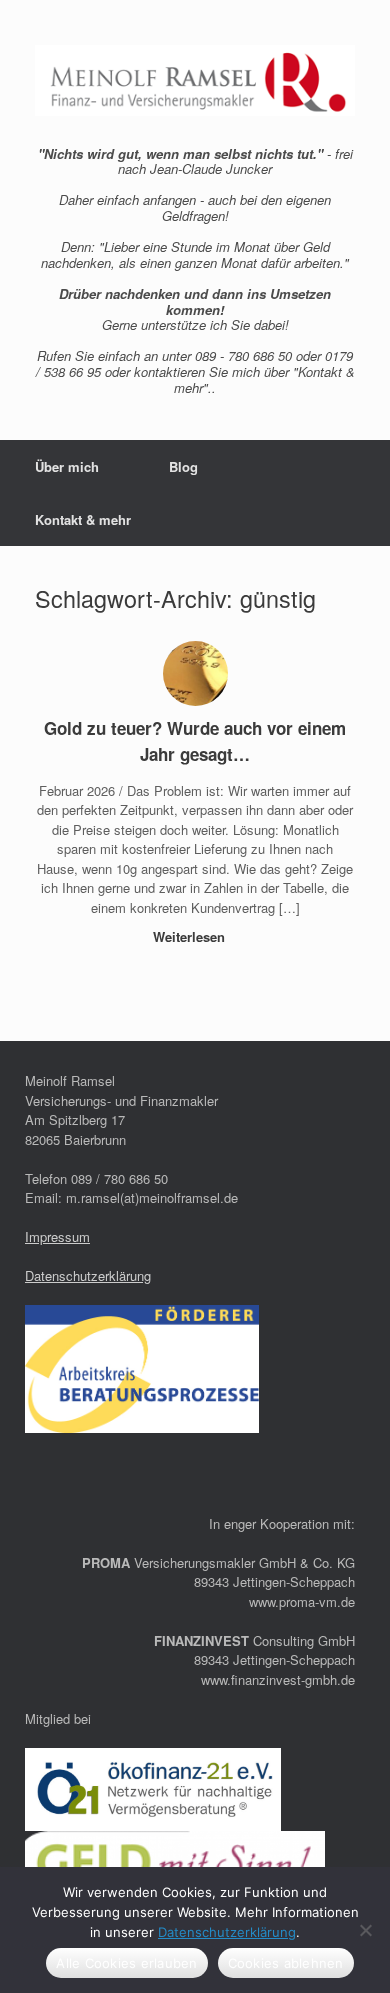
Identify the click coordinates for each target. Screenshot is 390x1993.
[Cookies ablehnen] (365, 1930)
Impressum (57, 1236)
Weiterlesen (191, 936)
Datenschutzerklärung (88, 1275)
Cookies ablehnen (286, 1963)
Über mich (67, 466)
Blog (183, 466)
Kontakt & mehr (83, 519)
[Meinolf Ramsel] (195, 80)
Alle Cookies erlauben (126, 1963)
